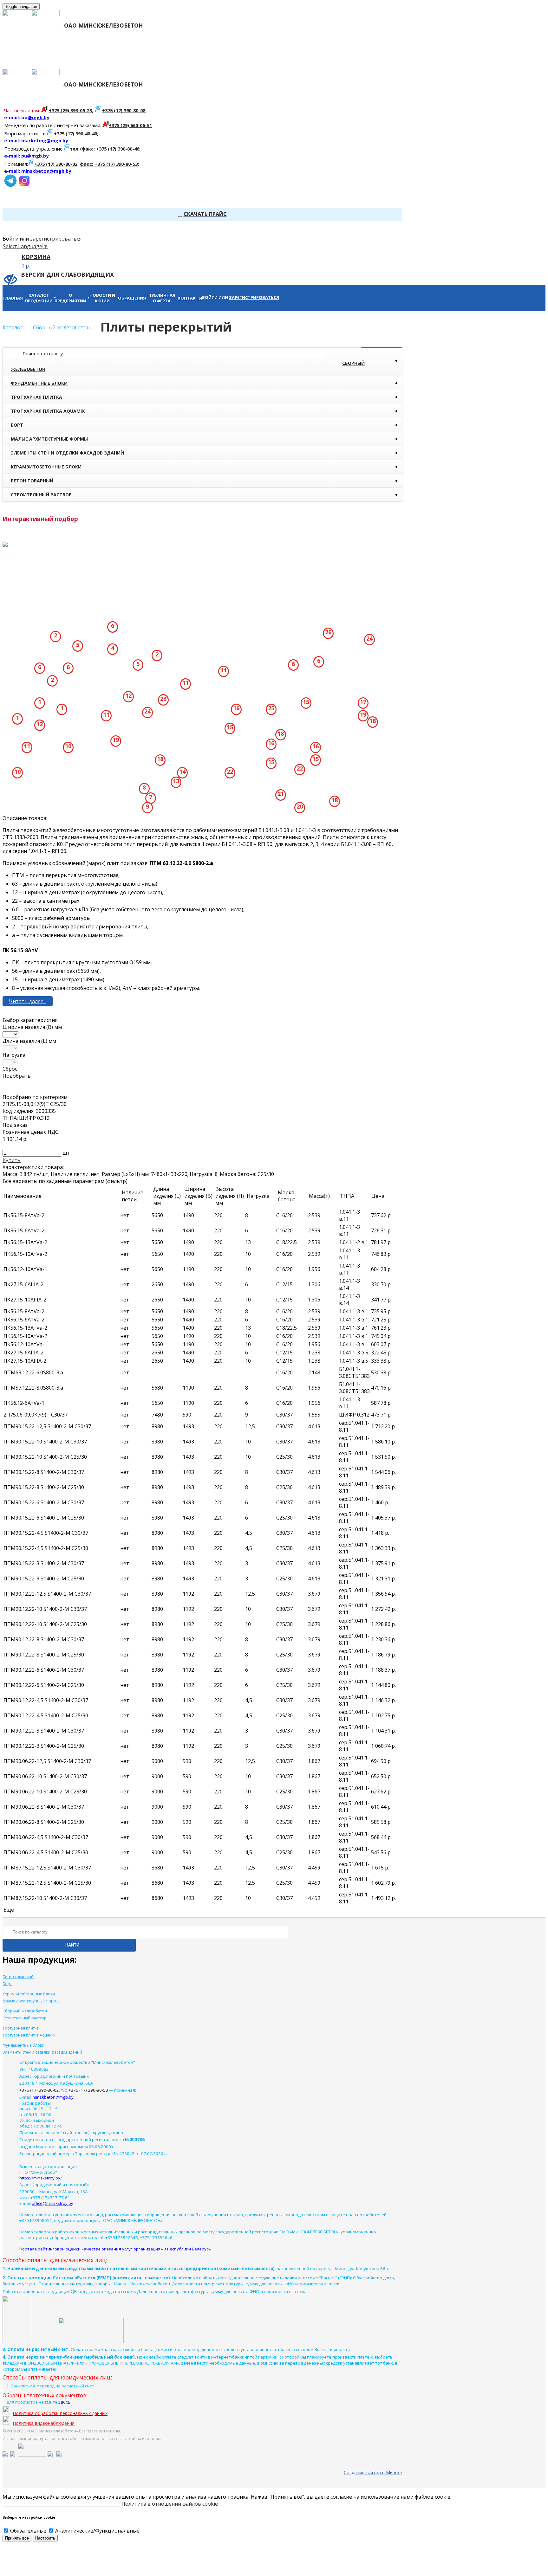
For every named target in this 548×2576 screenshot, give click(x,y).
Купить (12, 1160)
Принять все (17, 2538)
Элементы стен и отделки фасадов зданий (67, 453)
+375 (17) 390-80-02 (56, 164)
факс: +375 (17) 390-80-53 (109, 164)
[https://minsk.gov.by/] (13, 2455)
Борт (17, 425)
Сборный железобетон (188, 366)
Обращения (257, 55)
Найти (72, 1945)
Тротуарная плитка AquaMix (48, 411)
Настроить (45, 2538)
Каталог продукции (78, 55)
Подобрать (17, 1076)
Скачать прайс (205, 214)
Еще (9, 1910)
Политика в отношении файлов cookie (170, 2504)
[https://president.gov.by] (5, 2455)
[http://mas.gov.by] (32, 2455)
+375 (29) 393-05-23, (71, 110)
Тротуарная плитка (36, 397)
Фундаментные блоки (39, 383)
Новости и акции (198, 55)
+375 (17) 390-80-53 (88, 2090)
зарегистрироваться (56, 239)
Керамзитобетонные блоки (46, 467)
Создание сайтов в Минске (373, 2473)
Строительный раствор (41, 495)
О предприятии (138, 55)
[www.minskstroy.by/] (50, 2455)
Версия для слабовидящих (67, 274)
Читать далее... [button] (28, 1001)
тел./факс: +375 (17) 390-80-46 (104, 149)
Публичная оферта (317, 55)
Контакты (375, 55)
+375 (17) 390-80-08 (124, 110)
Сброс (10, 1069)
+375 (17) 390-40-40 (75, 133)
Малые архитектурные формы (49, 439)
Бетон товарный (32, 481)
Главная (15, 55)
